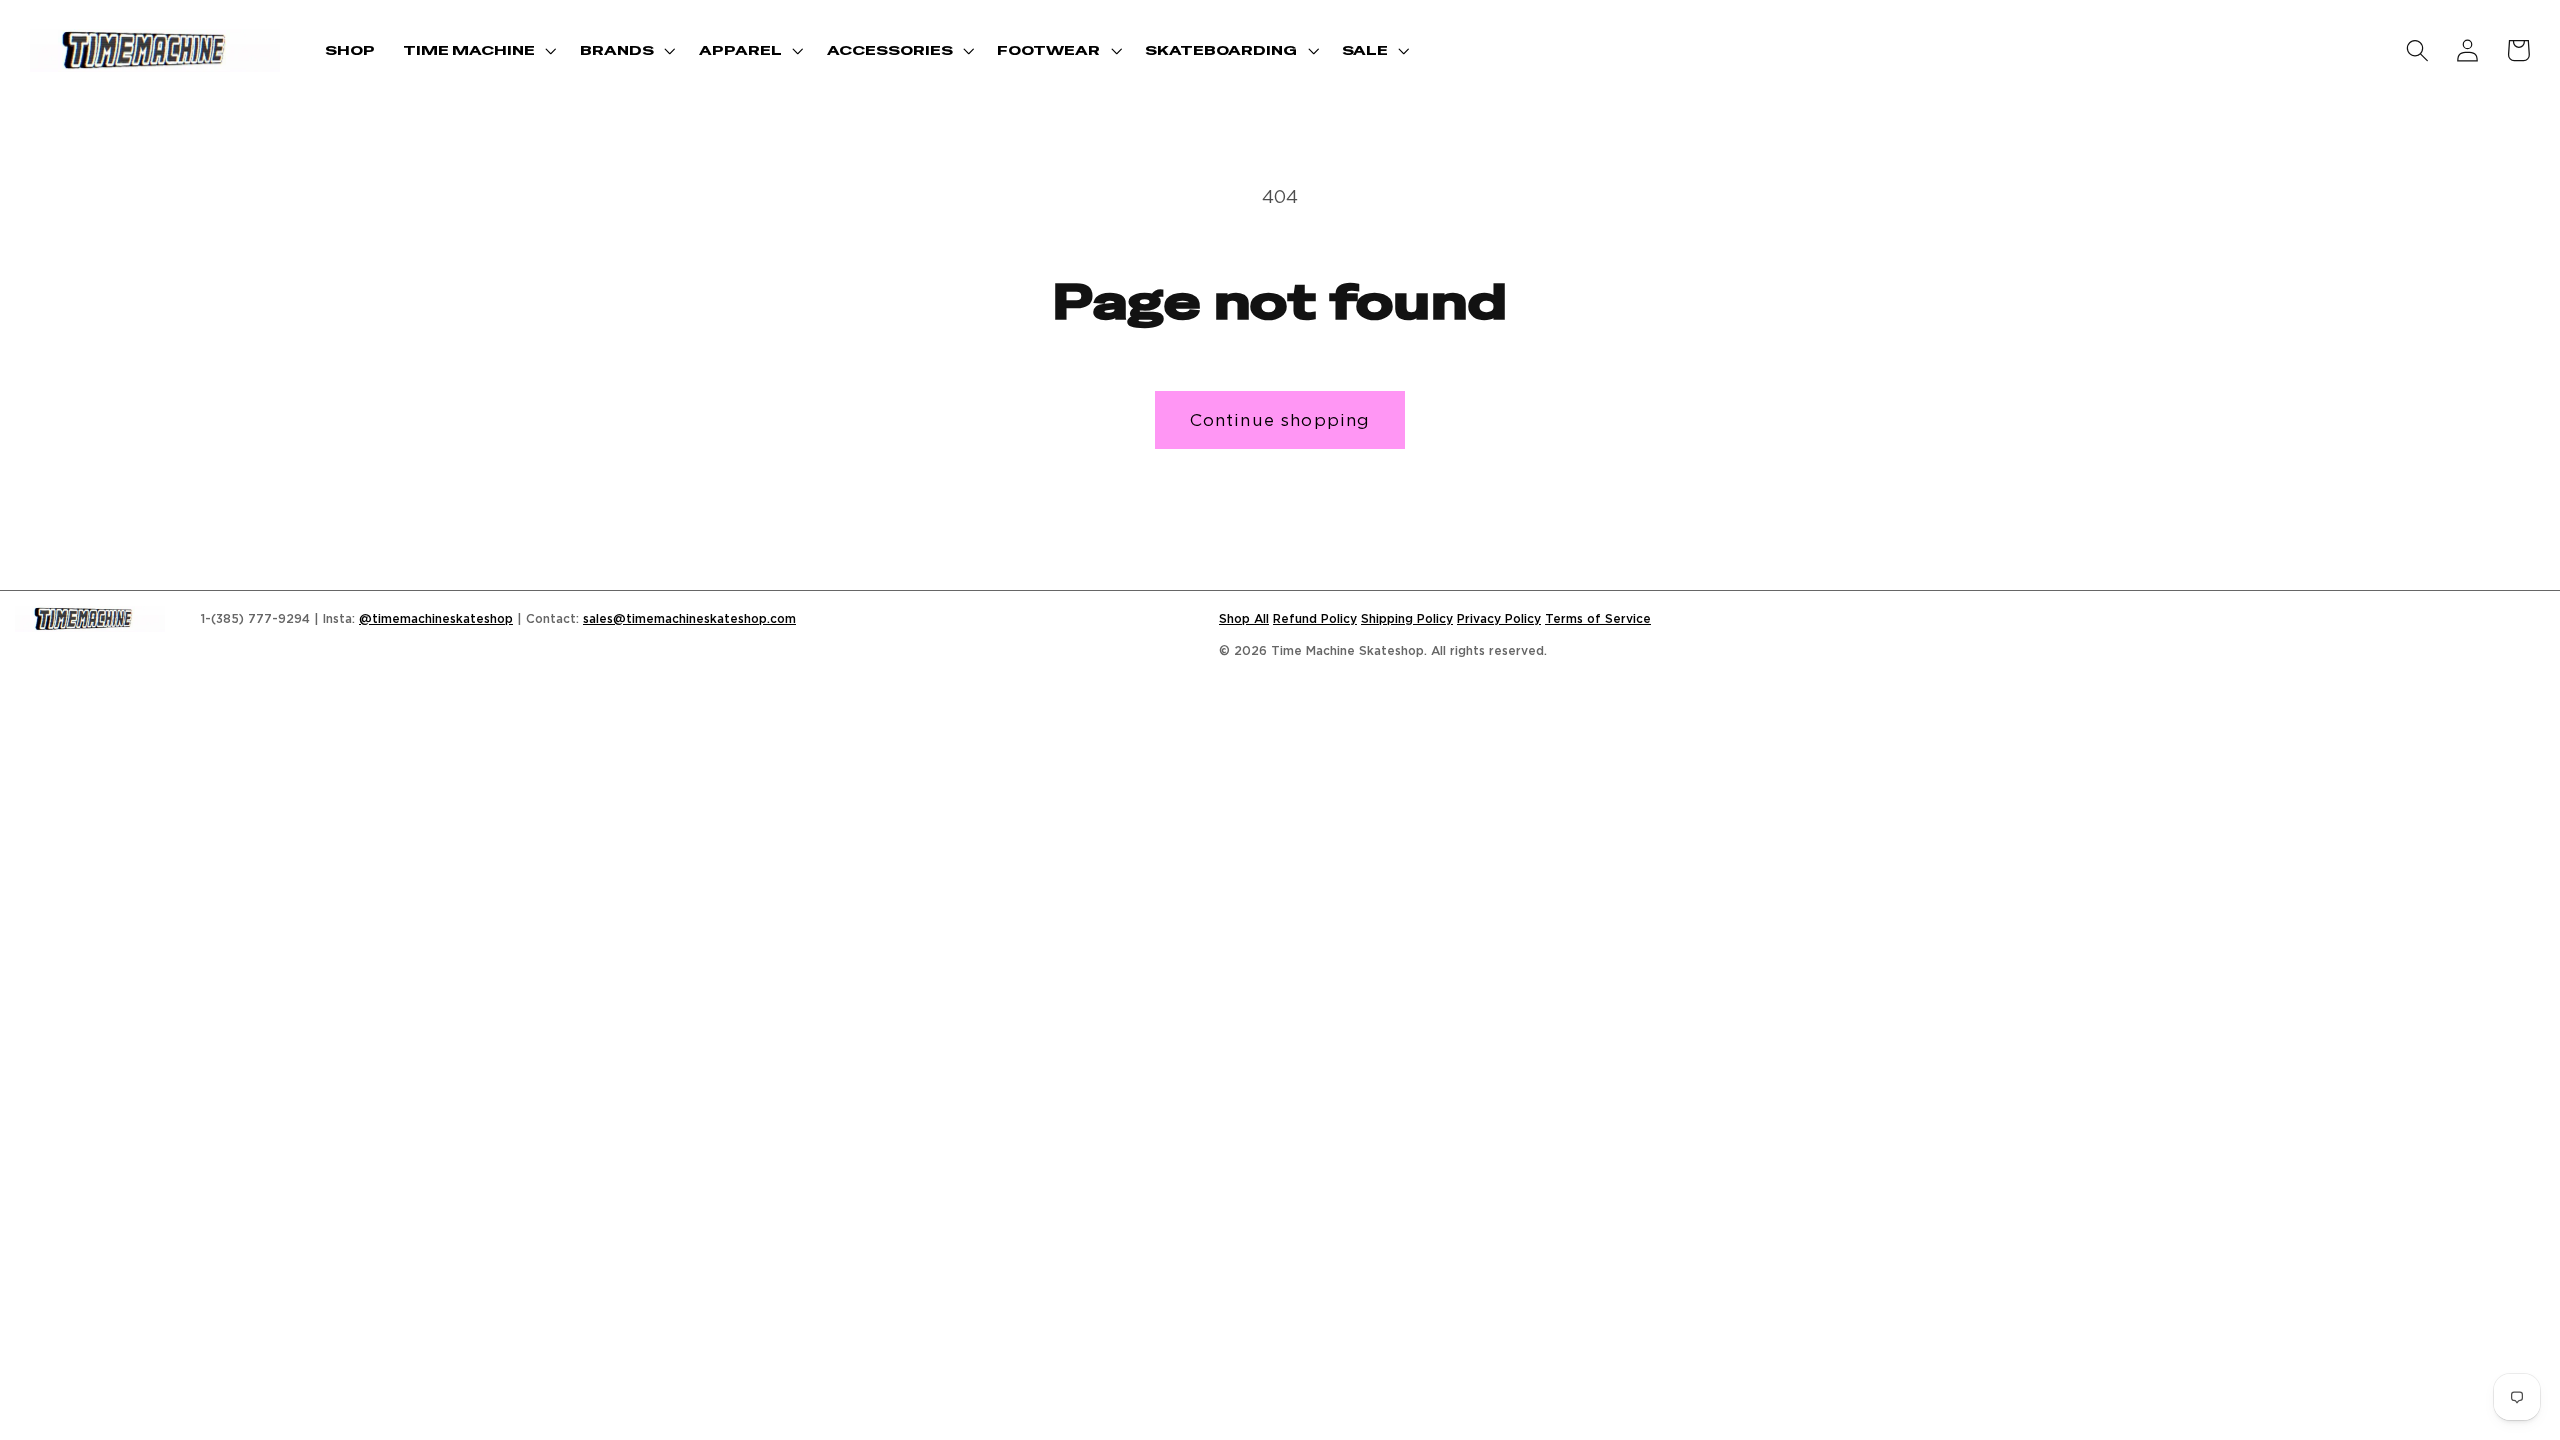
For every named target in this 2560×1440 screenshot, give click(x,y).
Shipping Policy (1407, 618)
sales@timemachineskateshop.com (689, 618)
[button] (477, 50)
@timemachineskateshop (436, 618)
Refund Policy (1315, 618)
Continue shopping (1280, 419)
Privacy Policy (1499, 618)
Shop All (1244, 618)
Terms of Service (1598, 618)
